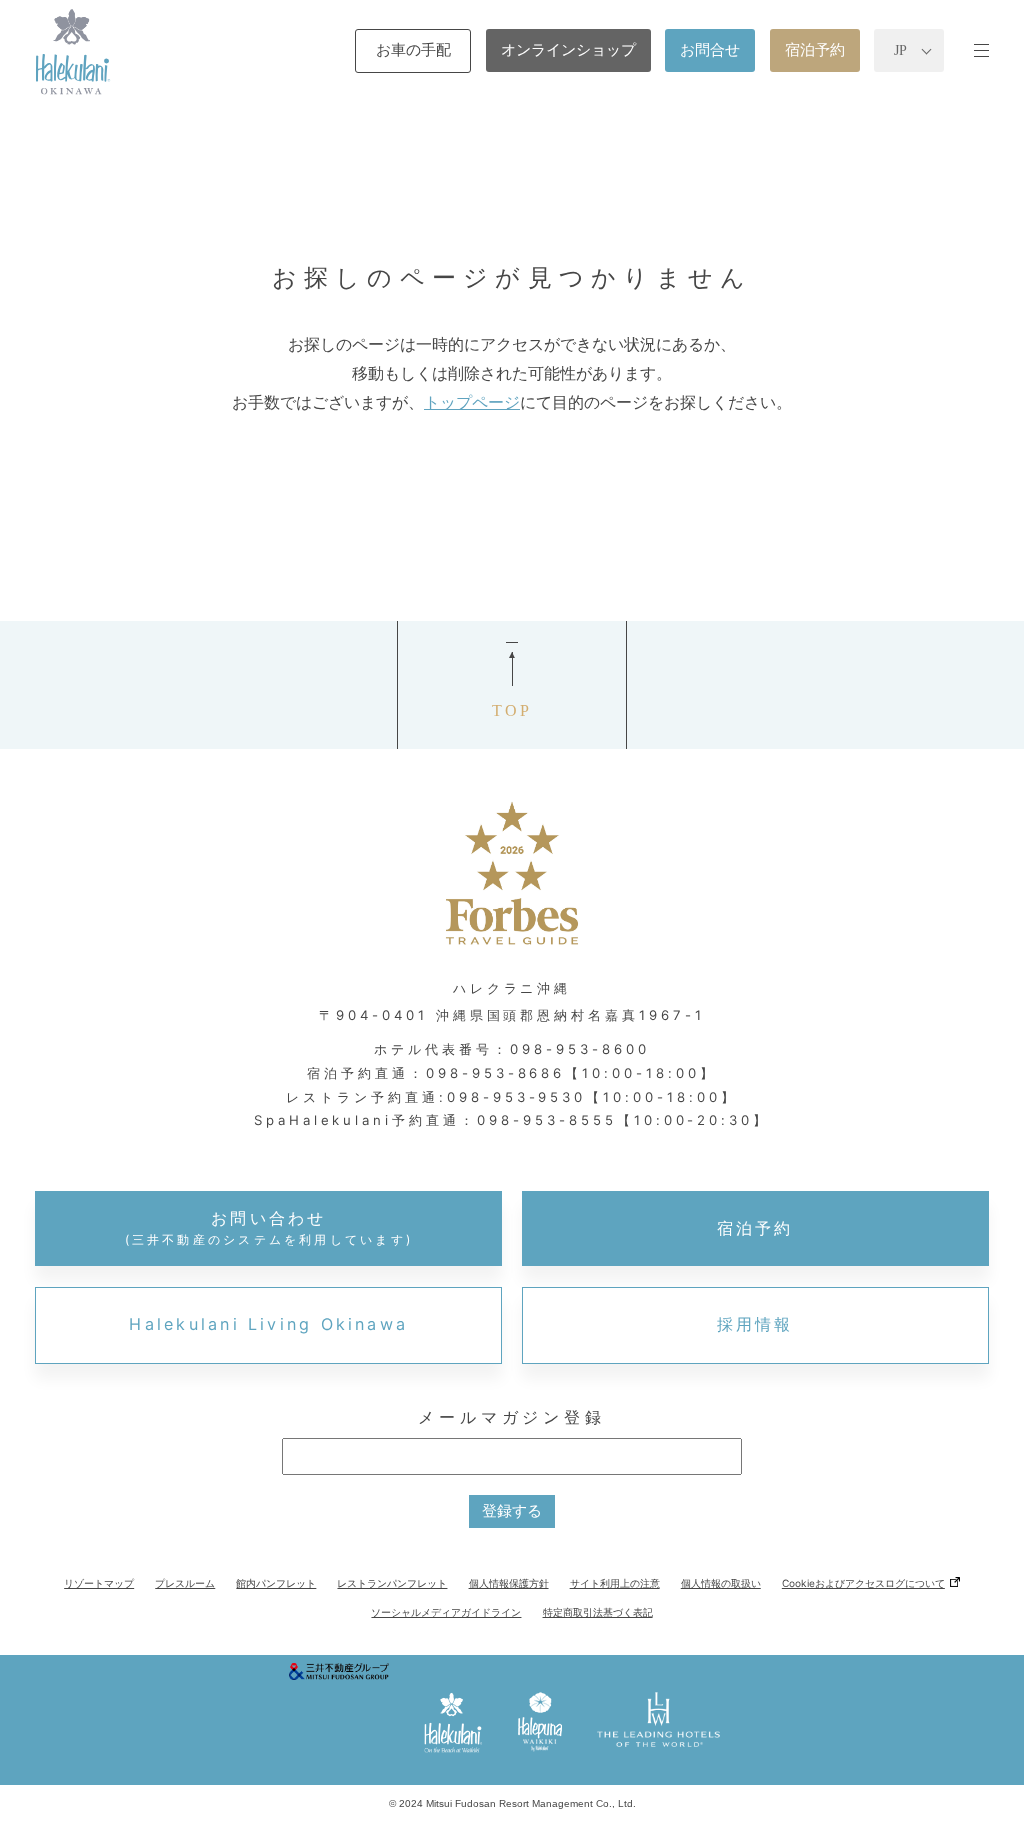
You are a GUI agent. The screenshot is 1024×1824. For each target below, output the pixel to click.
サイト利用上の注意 (615, 1583)
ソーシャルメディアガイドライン (446, 1612)
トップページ (472, 402)
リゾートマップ (99, 1583)
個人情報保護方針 (509, 1583)
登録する (512, 1510)
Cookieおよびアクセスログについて (863, 1583)
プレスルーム (185, 1583)
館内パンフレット (276, 1583)
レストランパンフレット (392, 1583)
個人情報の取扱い (721, 1583)
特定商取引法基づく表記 (598, 1612)
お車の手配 (413, 50)
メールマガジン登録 (512, 1417)
